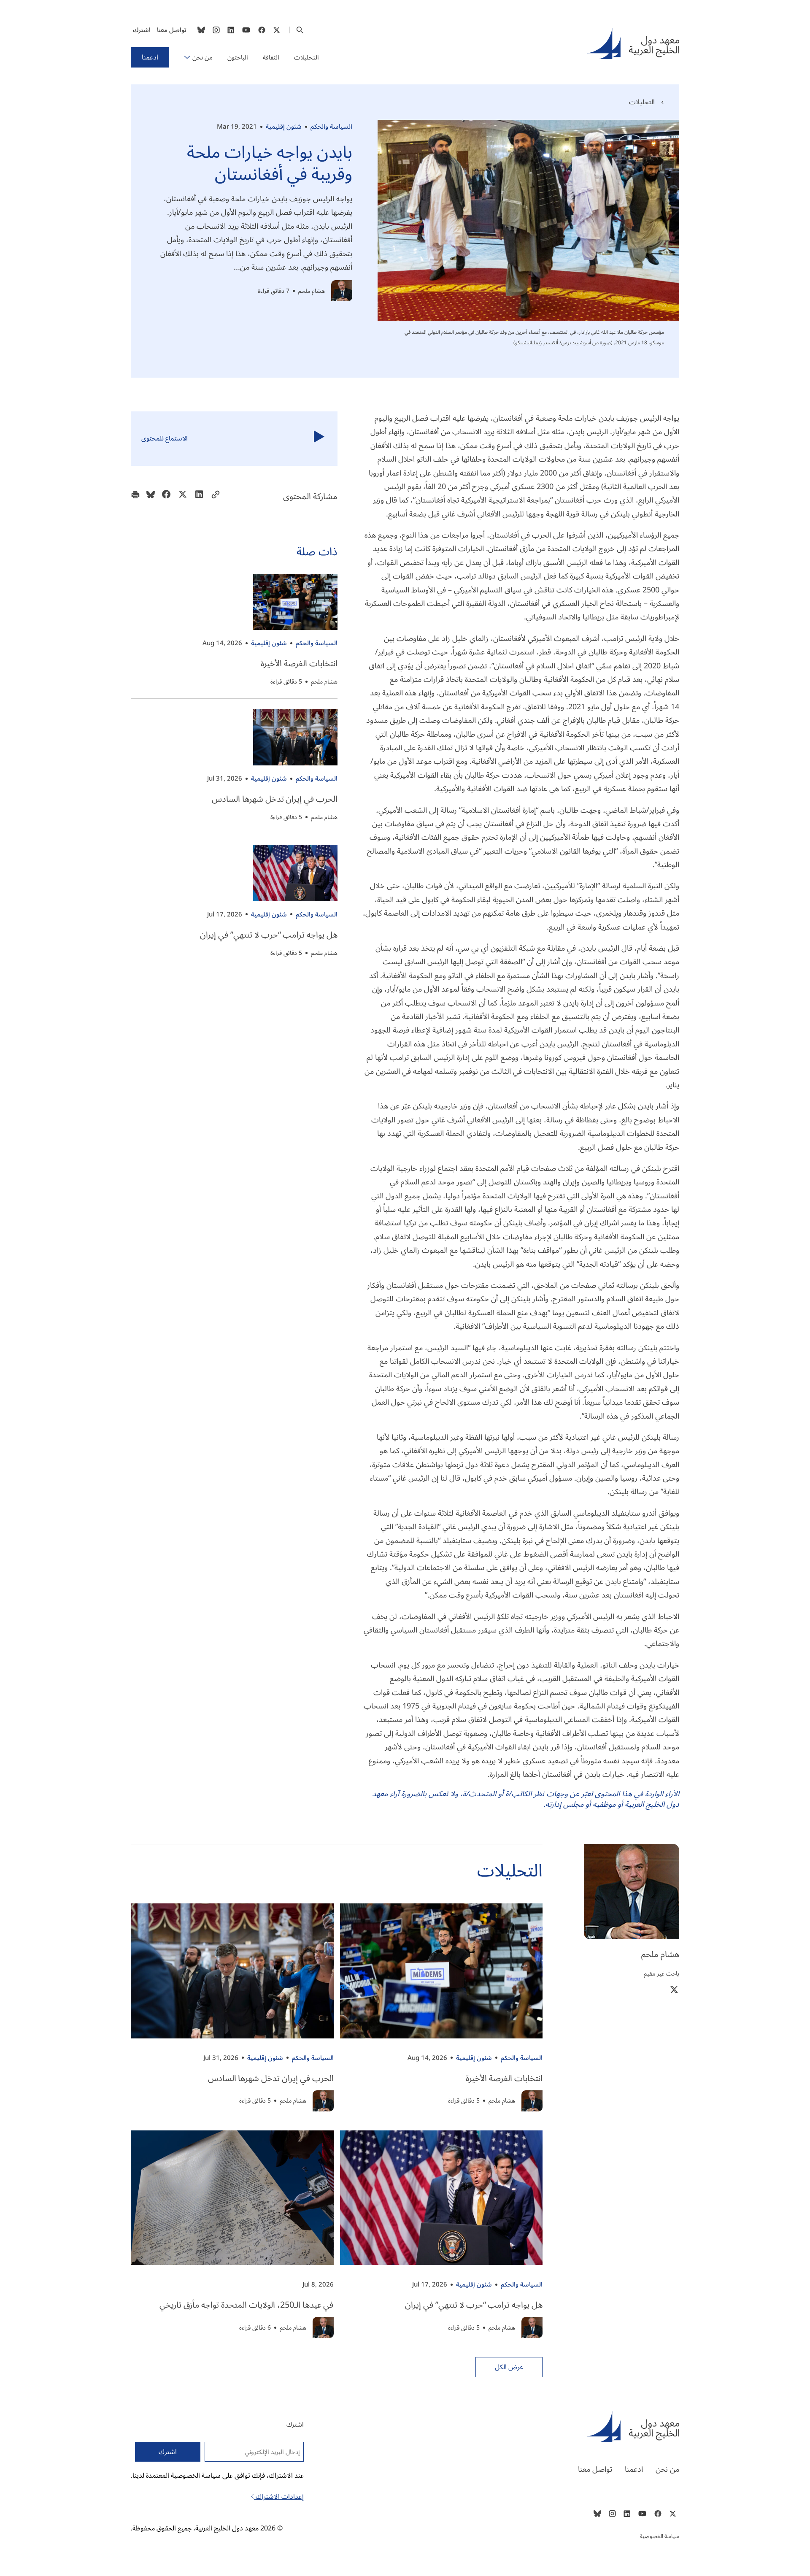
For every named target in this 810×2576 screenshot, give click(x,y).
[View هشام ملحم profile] (342, 291)
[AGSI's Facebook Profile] (261, 30)
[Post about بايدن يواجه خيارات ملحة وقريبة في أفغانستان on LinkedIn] (199, 497)
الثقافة (271, 57)
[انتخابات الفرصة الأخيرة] (295, 602)
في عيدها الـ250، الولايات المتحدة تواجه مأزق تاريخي (247, 2305)
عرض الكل (509, 2367)
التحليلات (306, 57)
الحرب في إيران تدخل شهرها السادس (275, 799)
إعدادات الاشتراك (279, 2497)
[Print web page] (135, 497)
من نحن (202, 57)
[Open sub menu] (187, 57)
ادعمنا (150, 57)
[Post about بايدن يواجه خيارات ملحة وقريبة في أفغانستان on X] (183, 497)
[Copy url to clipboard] (216, 497)
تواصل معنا (172, 30)
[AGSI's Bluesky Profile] (201, 30)
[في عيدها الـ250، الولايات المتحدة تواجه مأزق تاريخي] (232, 2198)
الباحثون (238, 57)
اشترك (142, 30)
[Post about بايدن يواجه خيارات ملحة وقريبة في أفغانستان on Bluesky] (151, 497)
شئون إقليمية (284, 127)
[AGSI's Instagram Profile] (216, 30)
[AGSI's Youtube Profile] (246, 30)
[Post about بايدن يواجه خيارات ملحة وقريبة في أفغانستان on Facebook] (166, 497)
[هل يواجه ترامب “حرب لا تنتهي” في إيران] (295, 873)
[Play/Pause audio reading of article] (319, 439)
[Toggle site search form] (300, 30)
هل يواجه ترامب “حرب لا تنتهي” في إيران (269, 935)
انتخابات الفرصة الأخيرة (299, 664)
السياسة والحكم (331, 127)
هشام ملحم (312, 291)
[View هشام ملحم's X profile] (674, 1989)
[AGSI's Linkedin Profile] (231, 30)
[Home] (550, 2427)
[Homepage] (633, 43)
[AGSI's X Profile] (277, 30)
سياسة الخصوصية (660, 2536)
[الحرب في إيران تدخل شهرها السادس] (295, 737)
